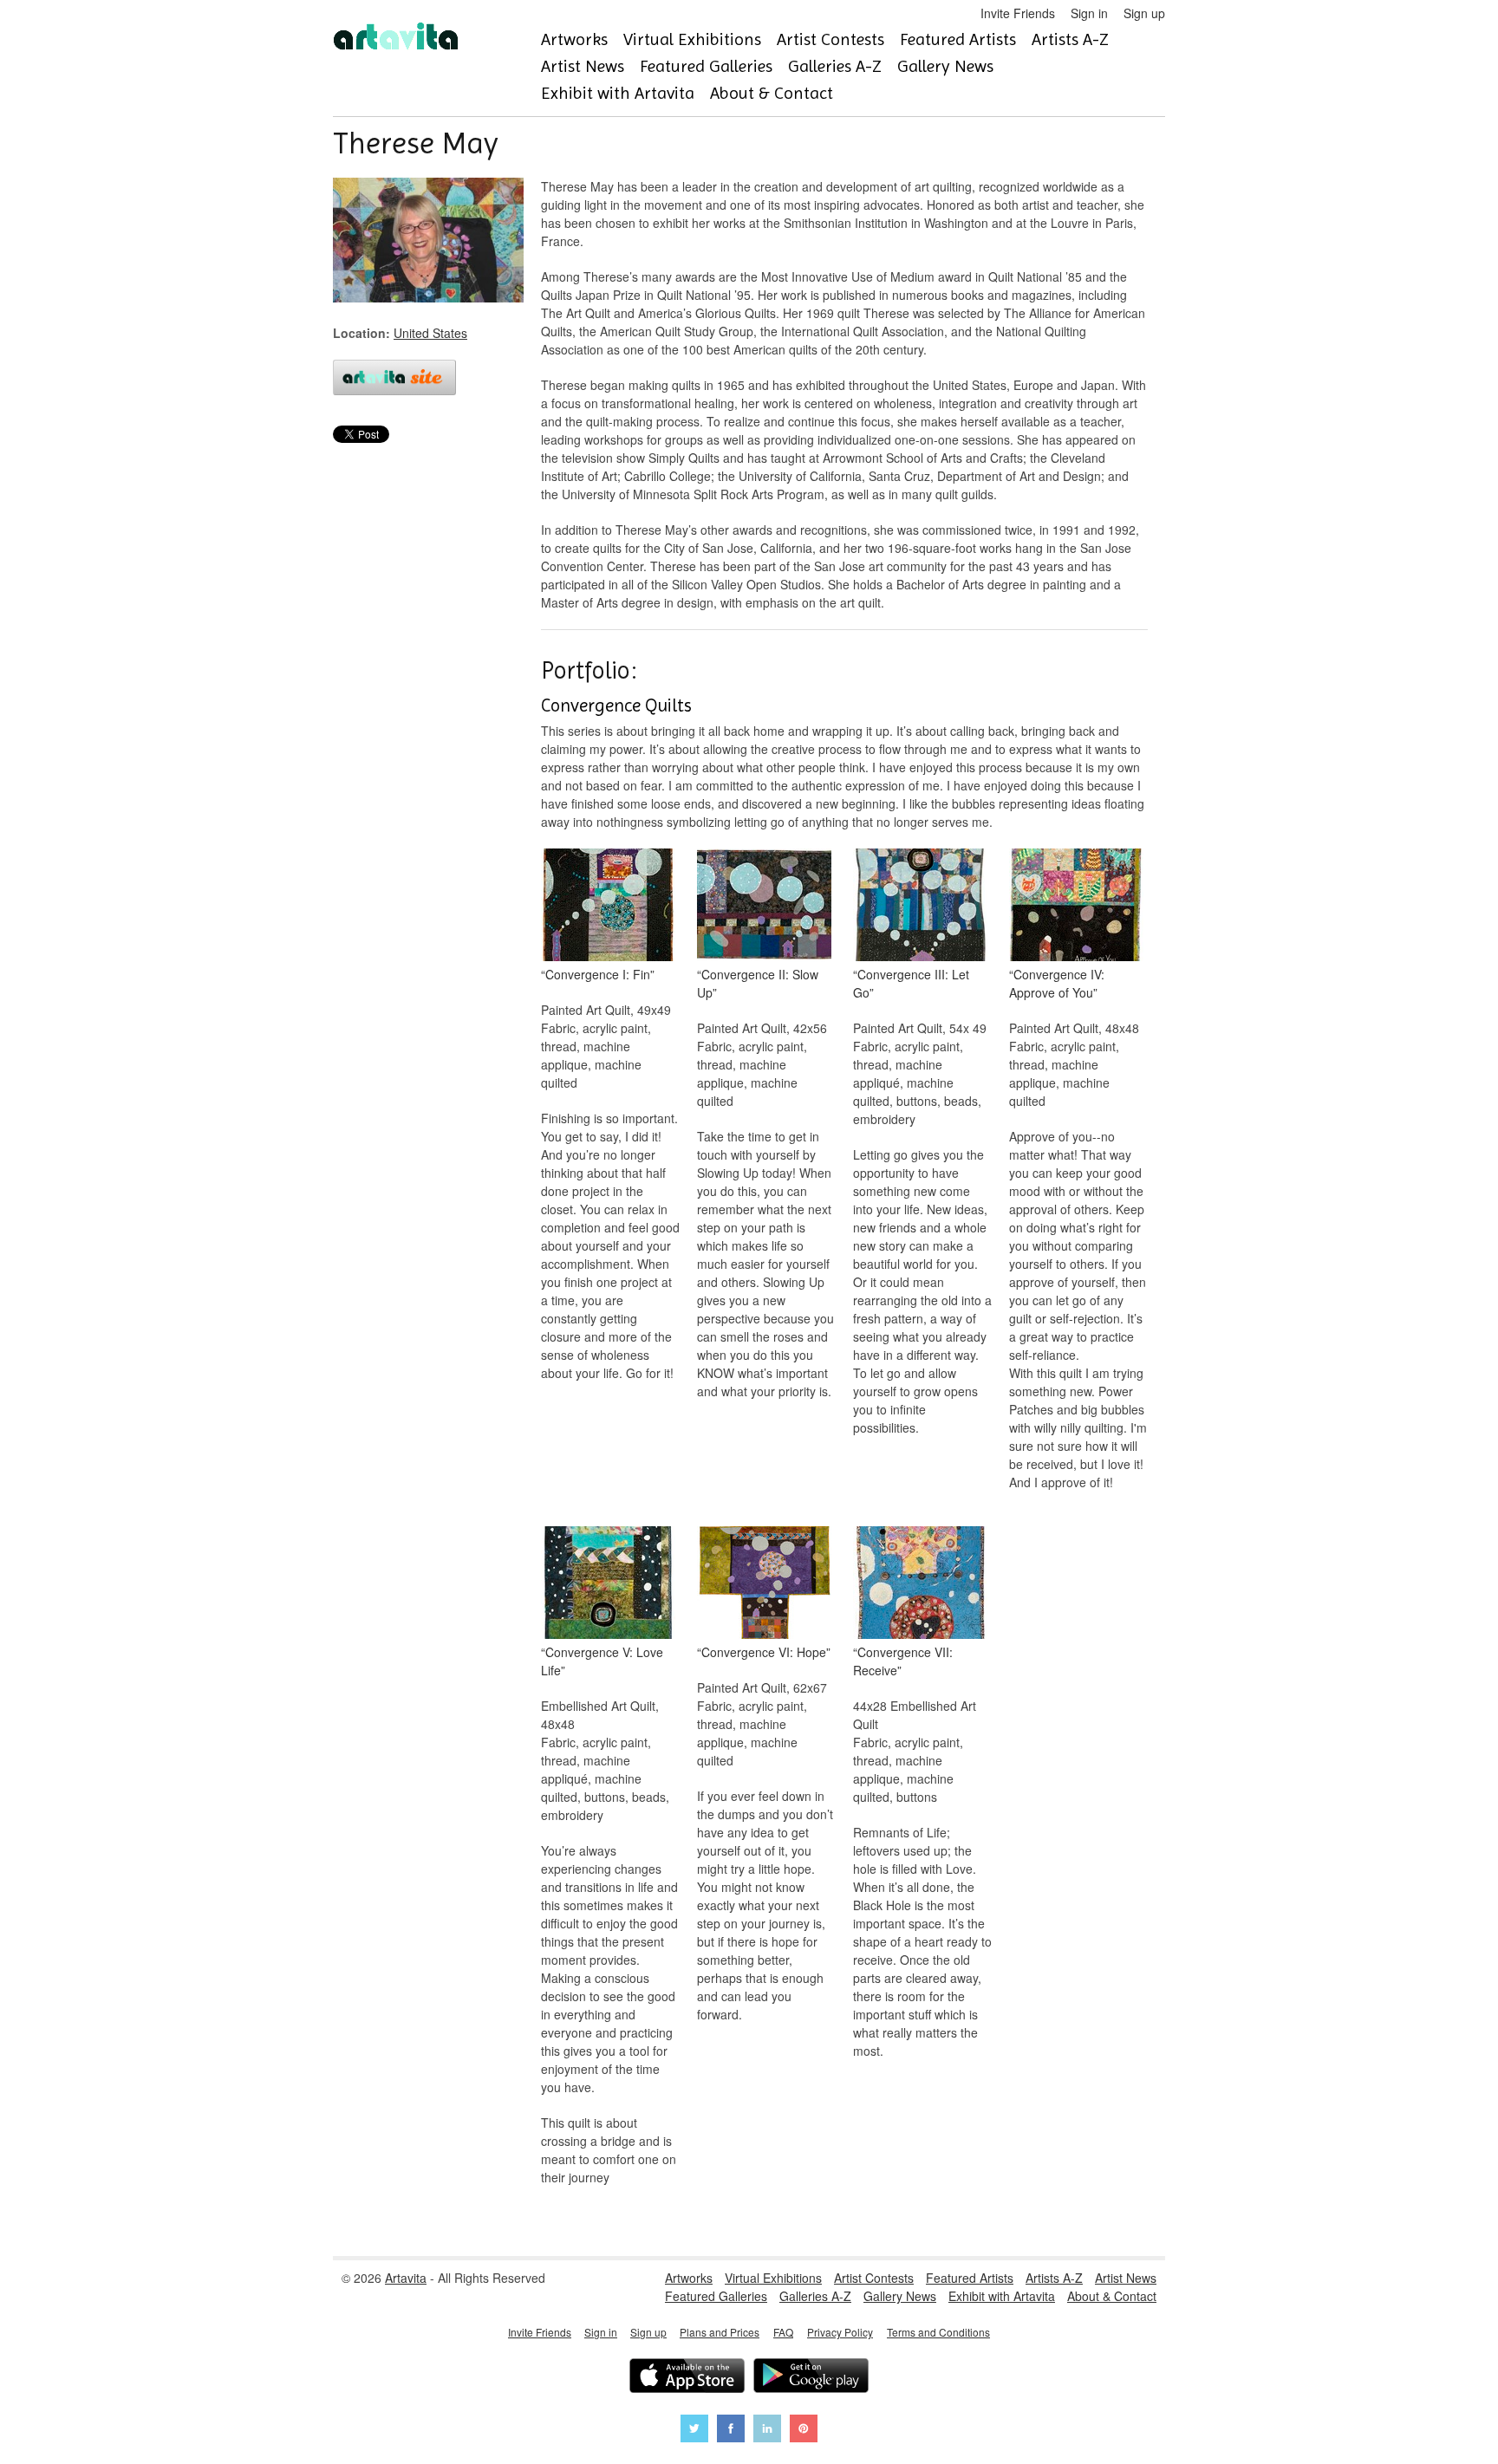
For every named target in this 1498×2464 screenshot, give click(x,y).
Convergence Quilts (616, 705)
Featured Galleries (706, 66)
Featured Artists (958, 39)
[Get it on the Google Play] (811, 2378)
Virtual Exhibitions (692, 39)
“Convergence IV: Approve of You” (1057, 983)
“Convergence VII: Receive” (903, 1661)
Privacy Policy (840, 2332)
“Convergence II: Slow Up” (758, 983)
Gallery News (945, 66)
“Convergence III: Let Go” (911, 983)
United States (430, 333)
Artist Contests (830, 39)
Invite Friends (1018, 13)
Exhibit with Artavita (618, 93)
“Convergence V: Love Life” (602, 1661)
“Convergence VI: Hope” (764, 1652)
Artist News (583, 66)
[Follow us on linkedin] (767, 2431)
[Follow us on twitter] (694, 2431)
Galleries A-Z (835, 66)
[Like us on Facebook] (731, 2431)
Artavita (406, 2278)
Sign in (1089, 13)
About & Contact (772, 93)
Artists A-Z (1070, 39)
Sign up (1144, 13)
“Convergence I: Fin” (598, 974)
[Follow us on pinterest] (804, 2431)
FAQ (783, 2332)
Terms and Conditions (938, 2332)
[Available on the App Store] (687, 2378)
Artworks (574, 39)
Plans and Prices (720, 2332)
